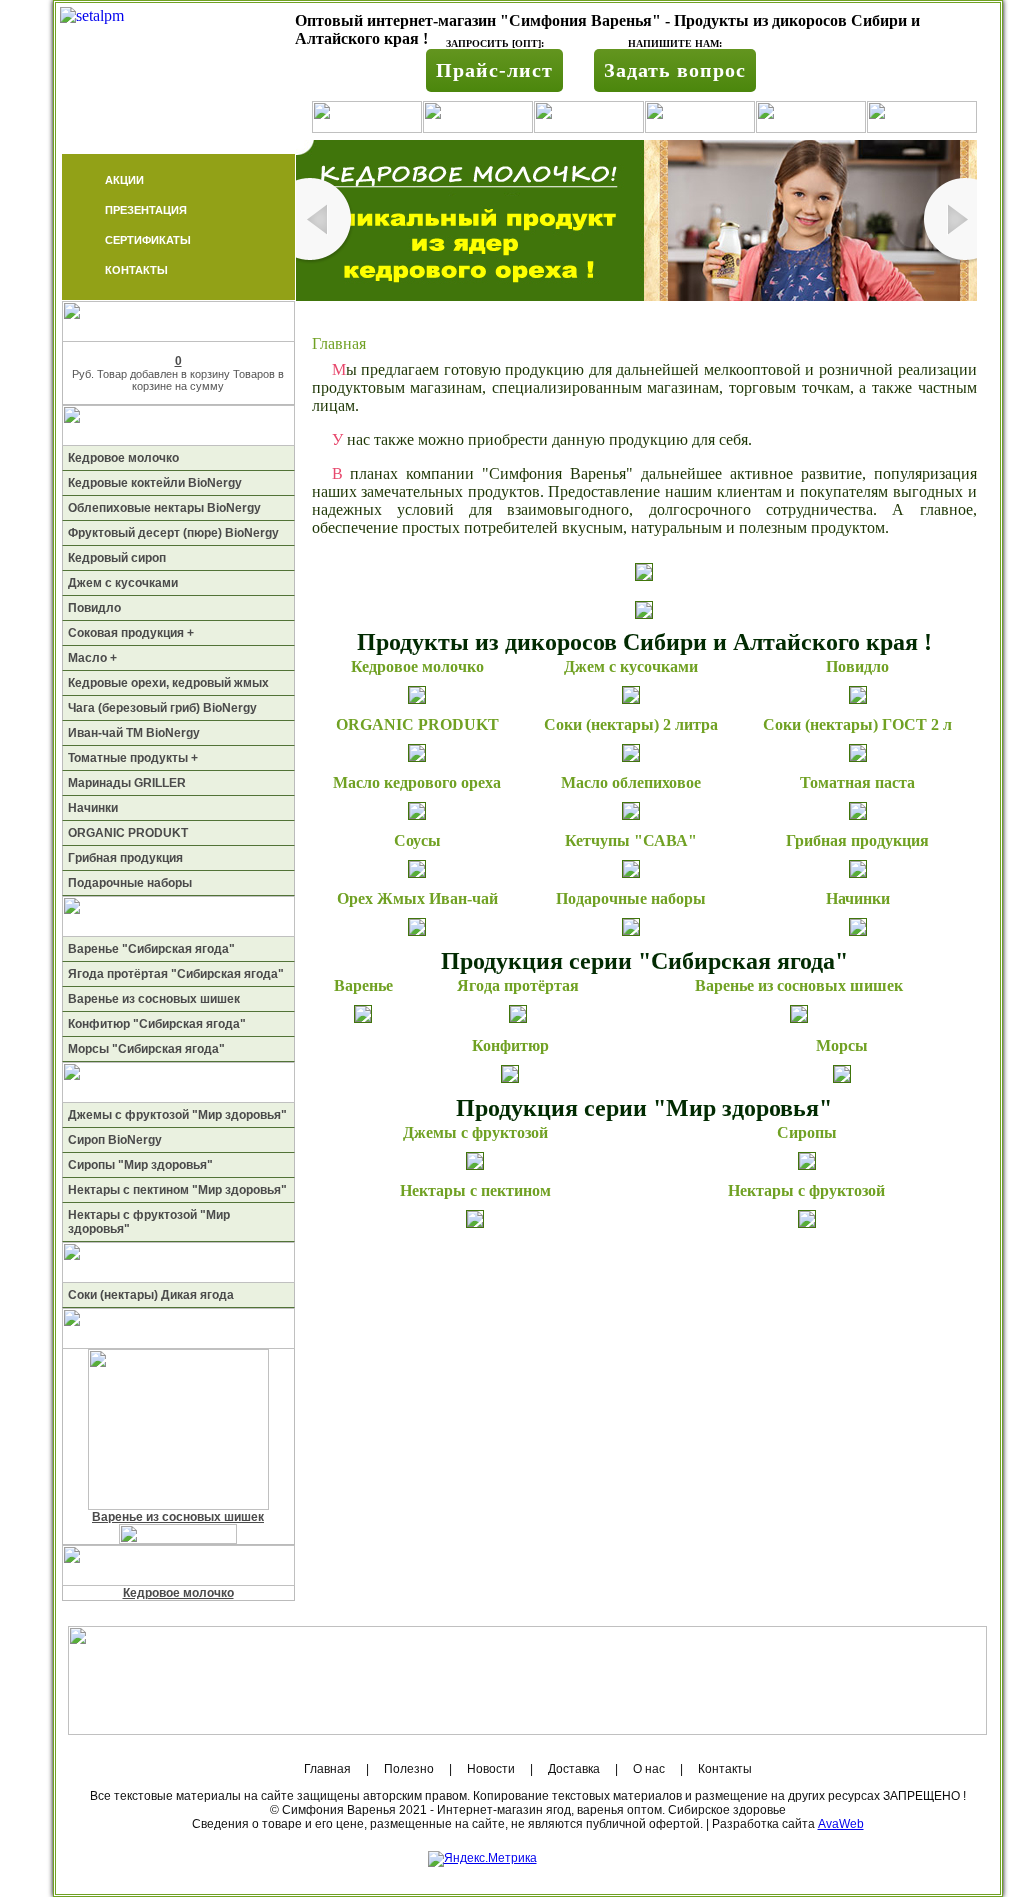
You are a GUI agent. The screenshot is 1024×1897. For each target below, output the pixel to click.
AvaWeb (841, 1824)
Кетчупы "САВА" (631, 840)
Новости (491, 1769)
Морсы (842, 1045)
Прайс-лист (494, 70)
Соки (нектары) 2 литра (631, 724)
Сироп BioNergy (115, 1140)
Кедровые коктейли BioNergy (155, 483)
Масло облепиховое (631, 782)
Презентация (146, 210)
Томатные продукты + (133, 758)
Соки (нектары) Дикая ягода (151, 1295)
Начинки (93, 808)
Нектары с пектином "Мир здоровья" (177, 1190)
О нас (649, 1769)
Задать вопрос (675, 70)
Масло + (92, 658)
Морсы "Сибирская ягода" (146, 1049)
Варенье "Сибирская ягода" (151, 949)
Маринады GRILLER (127, 783)
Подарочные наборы (130, 883)
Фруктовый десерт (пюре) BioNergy (173, 533)
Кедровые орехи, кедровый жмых (168, 683)
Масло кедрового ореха (417, 782)
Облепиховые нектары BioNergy (164, 508)
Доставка (574, 1769)
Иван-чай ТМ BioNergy (134, 733)
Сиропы (807, 1132)
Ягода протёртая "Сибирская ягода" (176, 974)
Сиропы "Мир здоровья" (140, 1165)
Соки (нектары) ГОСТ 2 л (857, 724)
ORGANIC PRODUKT (128, 833)
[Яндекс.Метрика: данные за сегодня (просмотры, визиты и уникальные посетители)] (482, 1859)
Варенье (363, 985)
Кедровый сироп (117, 558)
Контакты (136, 270)
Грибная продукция (125, 858)
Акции (124, 180)
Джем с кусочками (123, 583)
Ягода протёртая (518, 985)
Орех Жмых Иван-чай (417, 898)
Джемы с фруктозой (475, 1132)
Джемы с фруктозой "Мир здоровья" (177, 1115)
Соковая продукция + (131, 633)
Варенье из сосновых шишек (154, 999)
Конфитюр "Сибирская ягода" (157, 1024)
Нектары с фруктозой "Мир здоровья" (149, 1222)
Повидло (94, 608)
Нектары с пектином (475, 1190)
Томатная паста (857, 782)
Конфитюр (510, 1045)
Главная (327, 1769)
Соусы (417, 840)
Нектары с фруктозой (806, 1190)
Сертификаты (148, 240)
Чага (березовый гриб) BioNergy (162, 708)
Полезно (409, 1769)
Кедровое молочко (123, 458)
